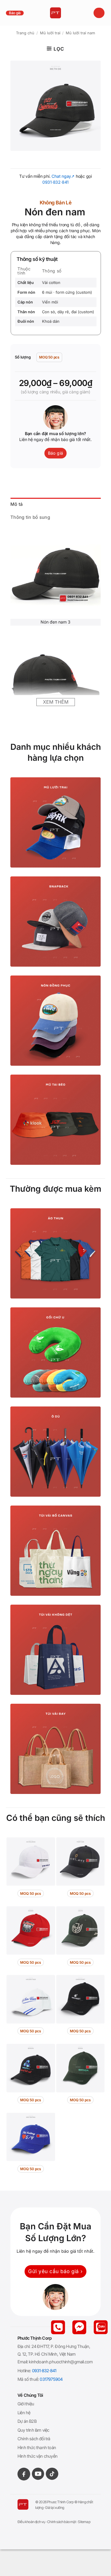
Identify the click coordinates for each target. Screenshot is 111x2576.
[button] (99, 13)
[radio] (49, 357)
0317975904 (51, 2379)
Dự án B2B (27, 2421)
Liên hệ (24, 2413)
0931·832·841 (55, 182)
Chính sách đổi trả (34, 2439)
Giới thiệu (26, 2404)
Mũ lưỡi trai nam (80, 33)
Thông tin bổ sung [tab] (30, 517)
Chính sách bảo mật (62, 2522)
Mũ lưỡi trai (50, 33)
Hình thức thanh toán (37, 2447)
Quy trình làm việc (33, 2430)
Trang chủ (25, 33)
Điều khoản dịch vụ (31, 2522)
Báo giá (15, 13)
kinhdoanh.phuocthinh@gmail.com (61, 2362)
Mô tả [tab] (17, 504)
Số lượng (23, 357)
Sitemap (84, 2522)
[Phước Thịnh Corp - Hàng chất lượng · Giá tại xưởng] (55, 13)
